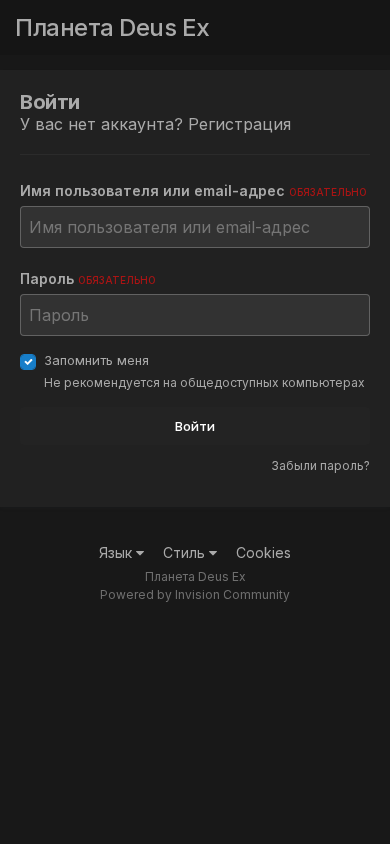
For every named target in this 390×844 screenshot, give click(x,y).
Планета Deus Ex (112, 27)
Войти (195, 426)
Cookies (263, 552)
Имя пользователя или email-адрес (193, 190)
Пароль (88, 278)
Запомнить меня (96, 360)
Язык (117, 552)
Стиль (186, 552)
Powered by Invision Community (195, 594)
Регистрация (239, 124)
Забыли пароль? (320, 465)
